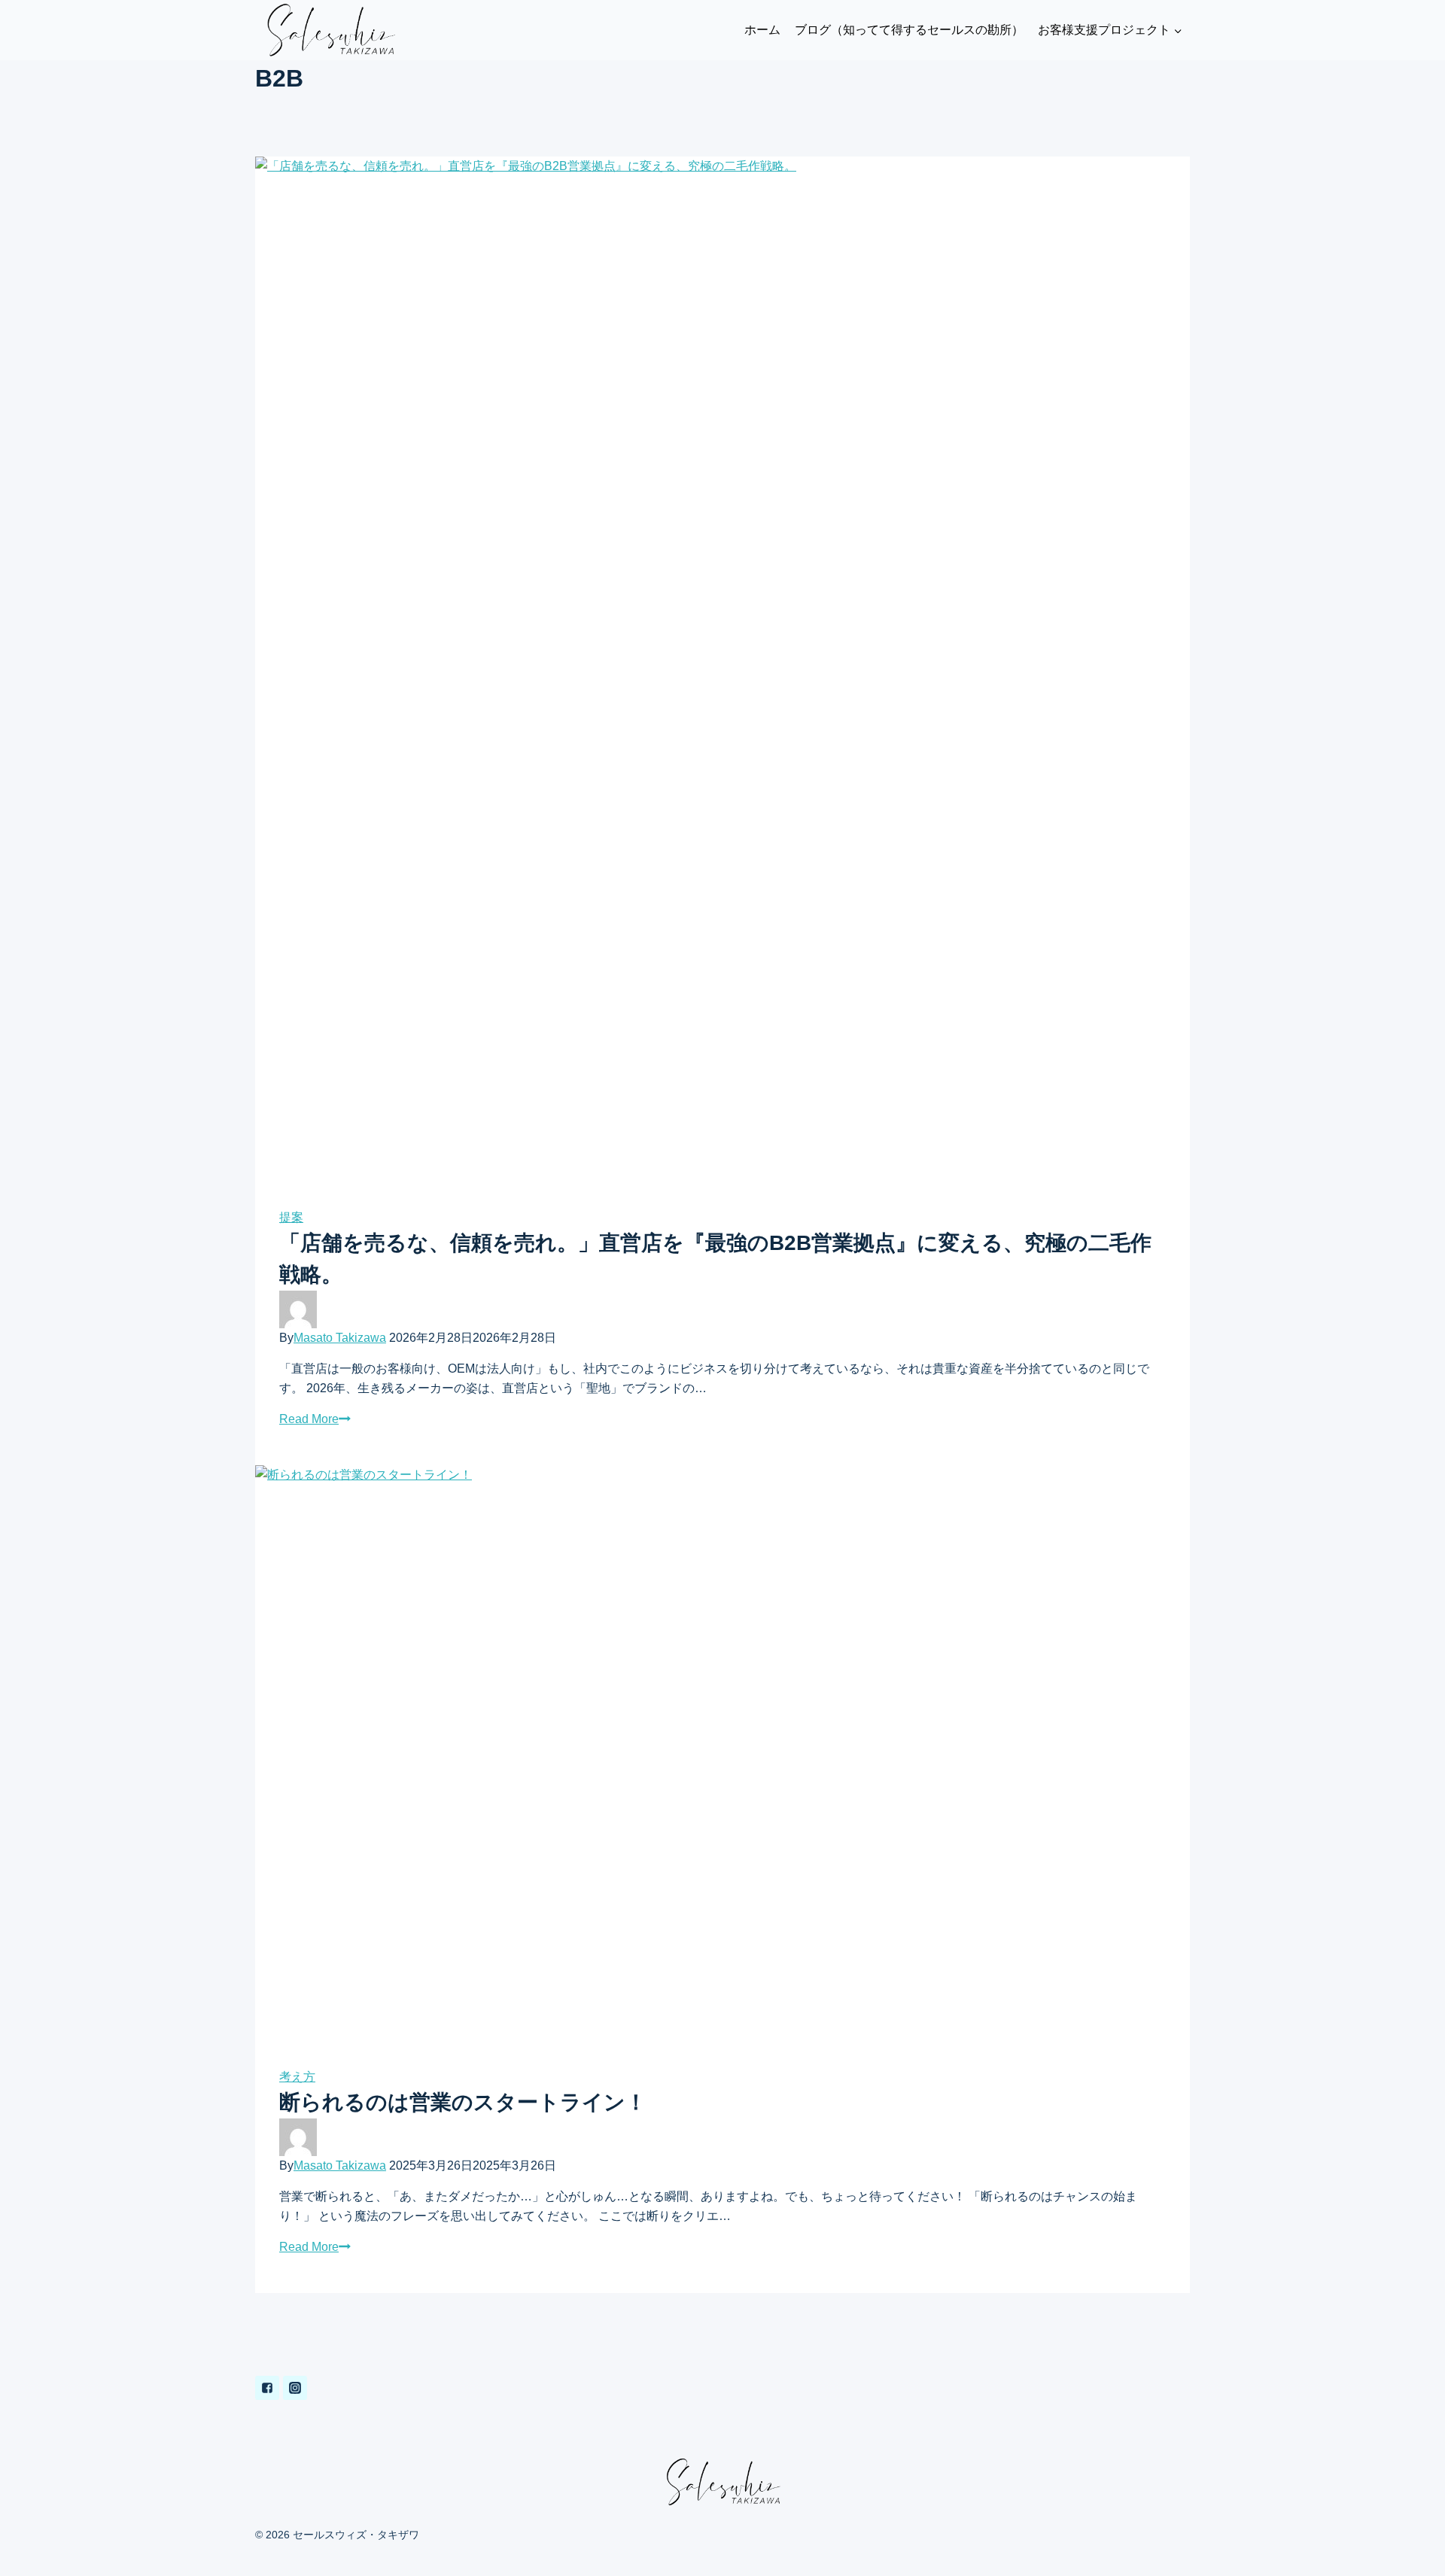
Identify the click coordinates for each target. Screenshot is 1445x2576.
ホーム (762, 30)
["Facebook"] (267, 2388)
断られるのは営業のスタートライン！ (463, 2102)
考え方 (297, 2077)
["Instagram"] (295, 2388)
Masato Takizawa (340, 1338)
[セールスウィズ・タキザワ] (330, 30)
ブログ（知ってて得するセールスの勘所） (909, 30)
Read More (309, 1419)
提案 (291, 1217)
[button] (1177, 30)
